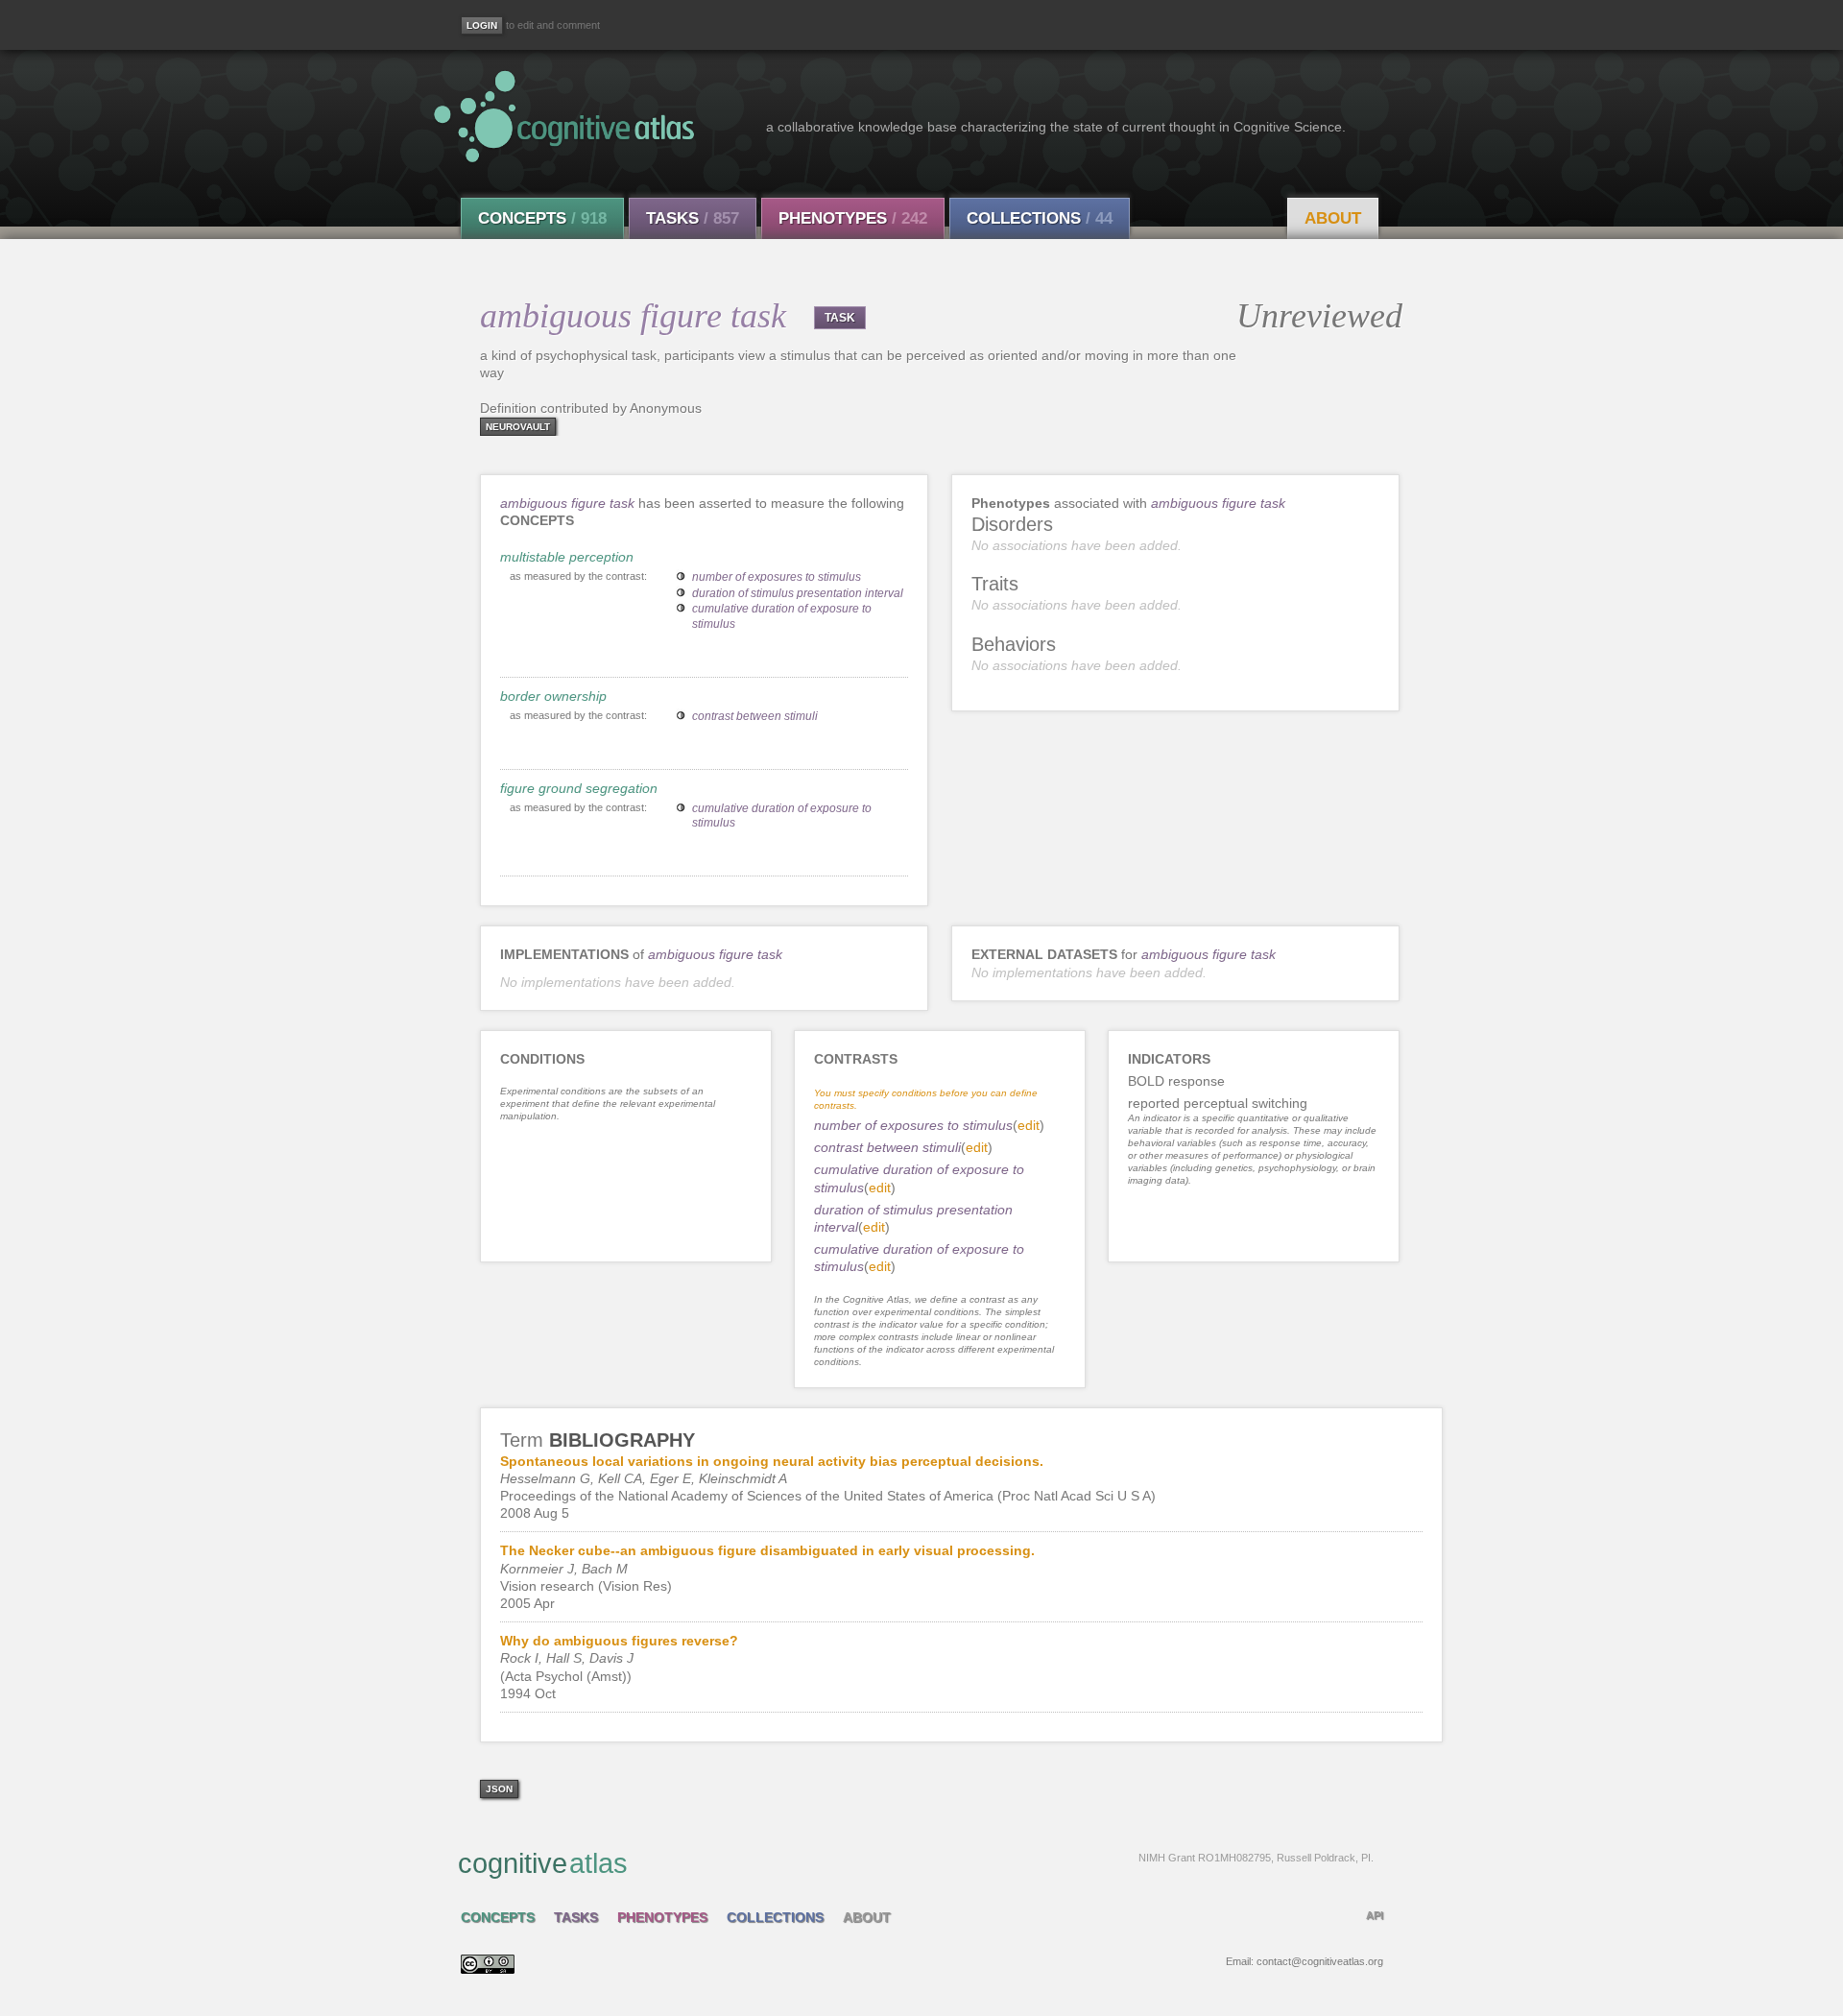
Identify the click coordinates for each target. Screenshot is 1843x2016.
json (499, 1789)
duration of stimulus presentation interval (798, 593)
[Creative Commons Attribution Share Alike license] (488, 1969)
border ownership (553, 696)
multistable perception (567, 557)
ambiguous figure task (567, 503)
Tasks (693, 218)
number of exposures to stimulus (777, 577)
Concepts (542, 218)
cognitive (916, 1863)
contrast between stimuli (755, 716)
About (1333, 218)
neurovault (518, 427)
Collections (1040, 218)
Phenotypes (853, 218)
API (1375, 1915)
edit (1029, 1125)
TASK (840, 318)
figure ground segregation (579, 788)
